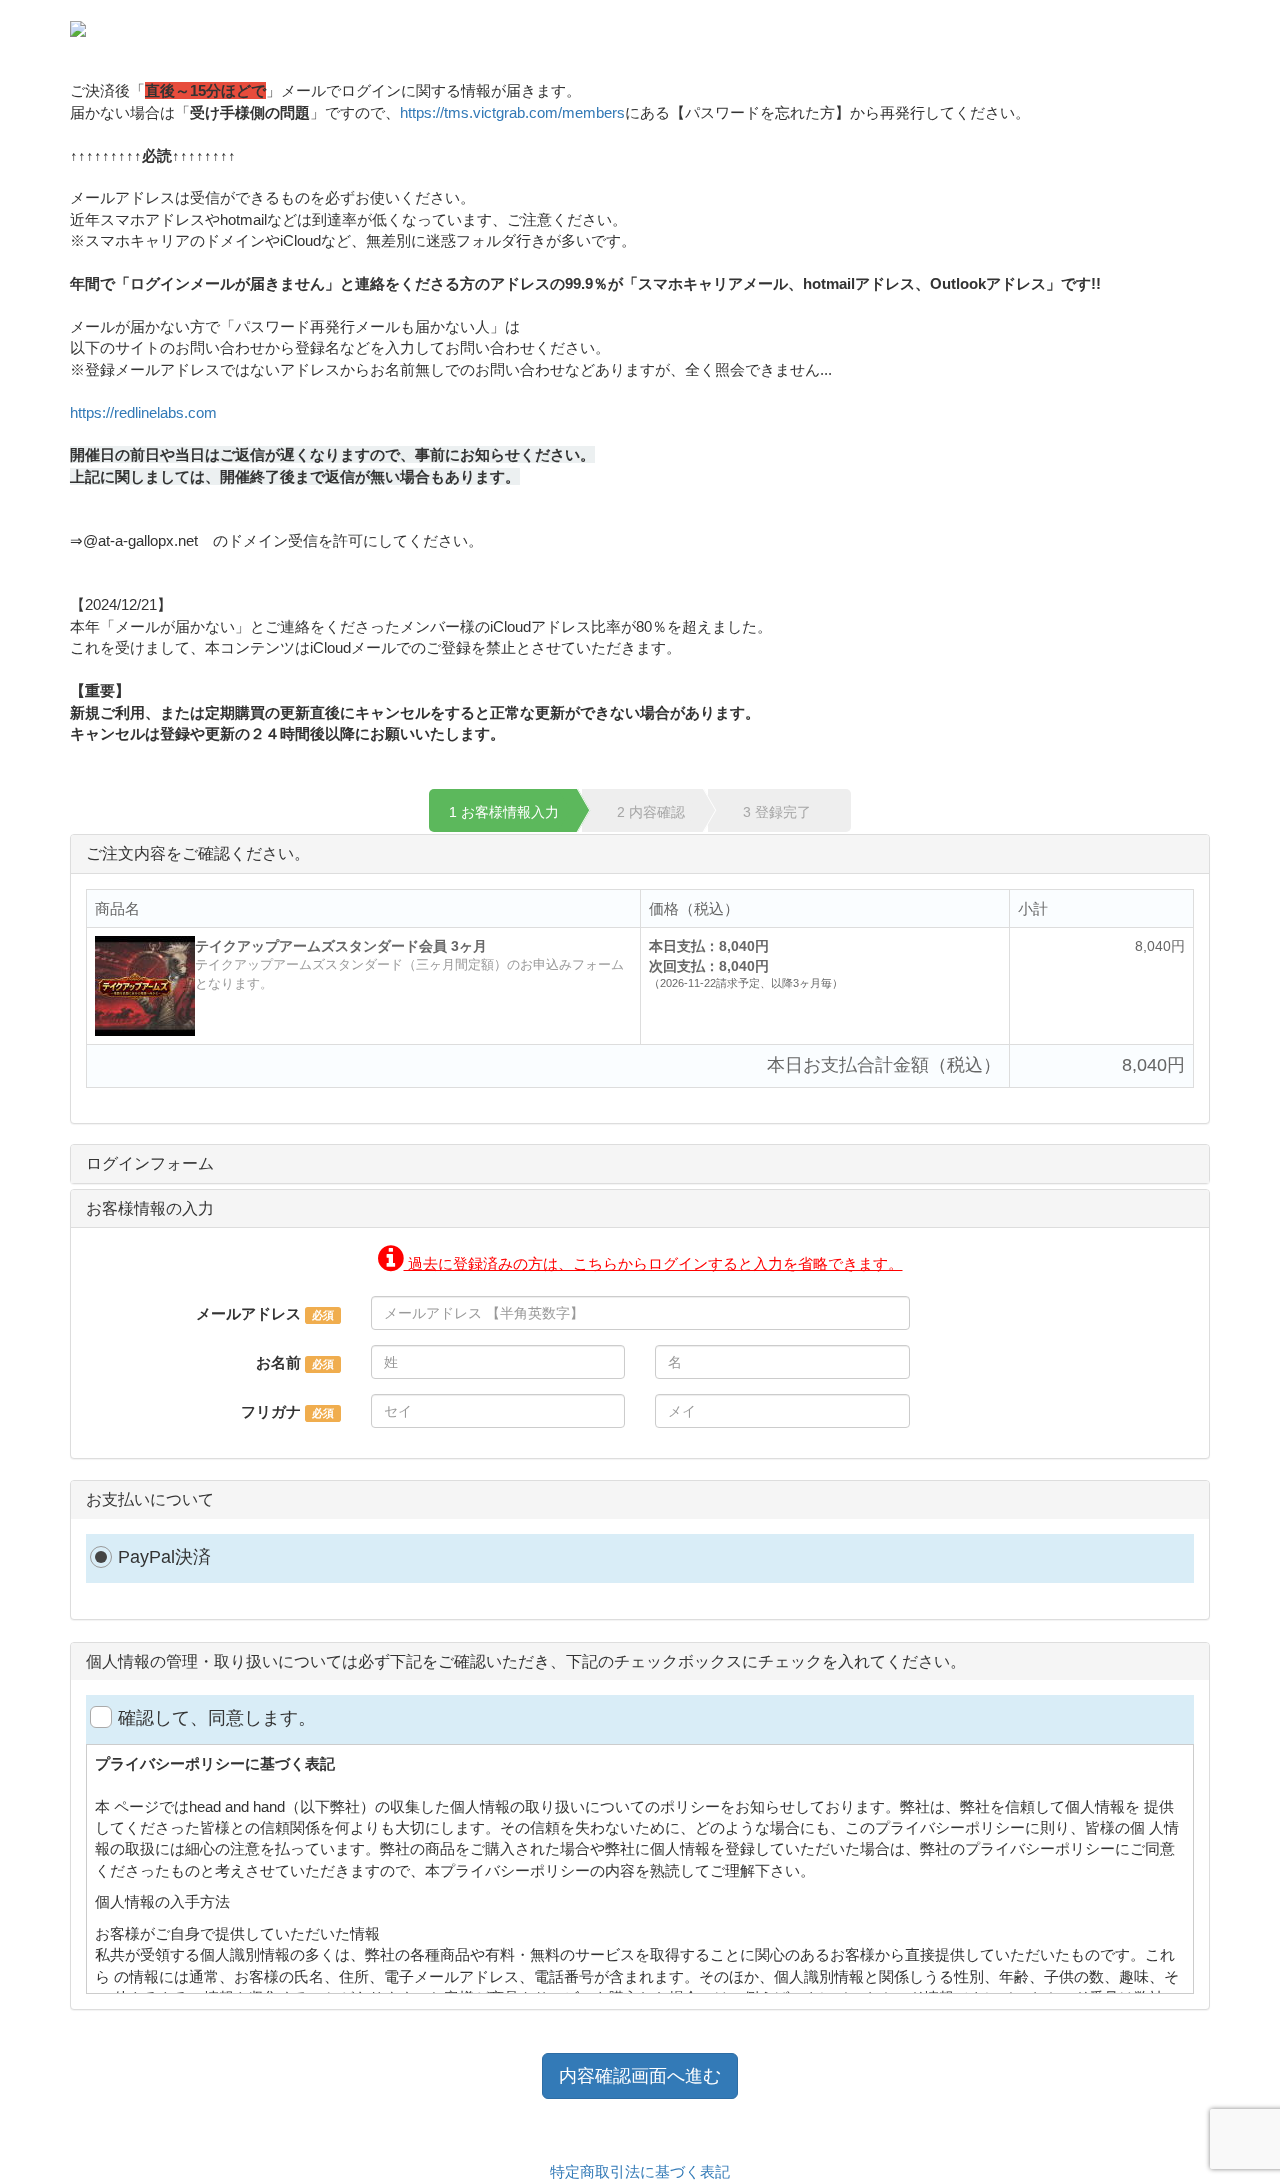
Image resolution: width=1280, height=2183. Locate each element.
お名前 (278, 1362)
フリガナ (271, 1411)
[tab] (640, 1164)
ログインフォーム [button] (150, 1163)
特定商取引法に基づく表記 (640, 2171)
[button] (640, 1263)
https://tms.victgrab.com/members (512, 112)
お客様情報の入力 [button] (150, 1208)
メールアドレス (248, 1313)
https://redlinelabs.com (151, 412)
